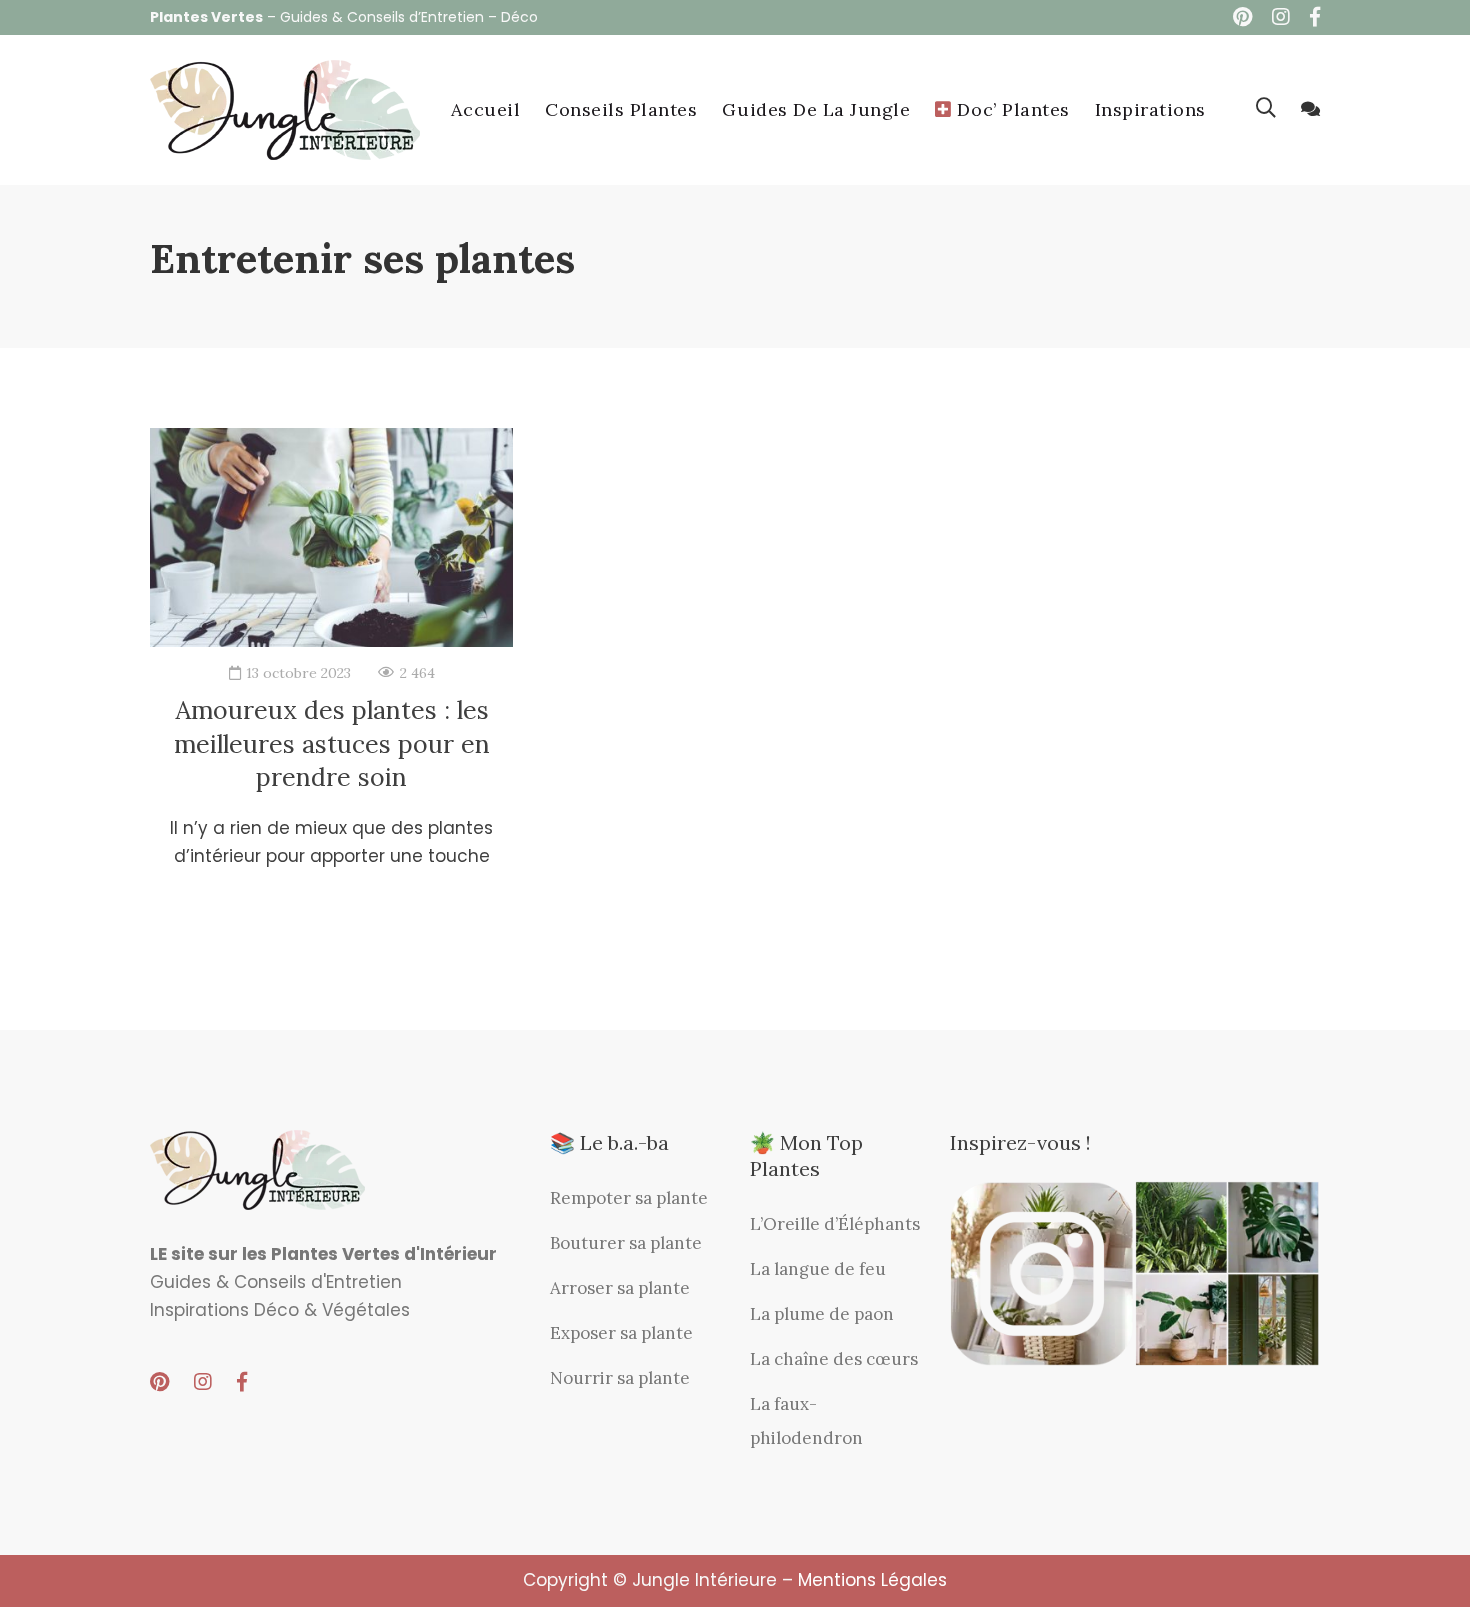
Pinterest (1242, 17)
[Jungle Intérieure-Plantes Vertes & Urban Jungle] (285, 110)
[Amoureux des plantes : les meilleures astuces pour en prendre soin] (331, 538)
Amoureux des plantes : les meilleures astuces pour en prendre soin (332, 743)
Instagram (1281, 17)
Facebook (1315, 17)
